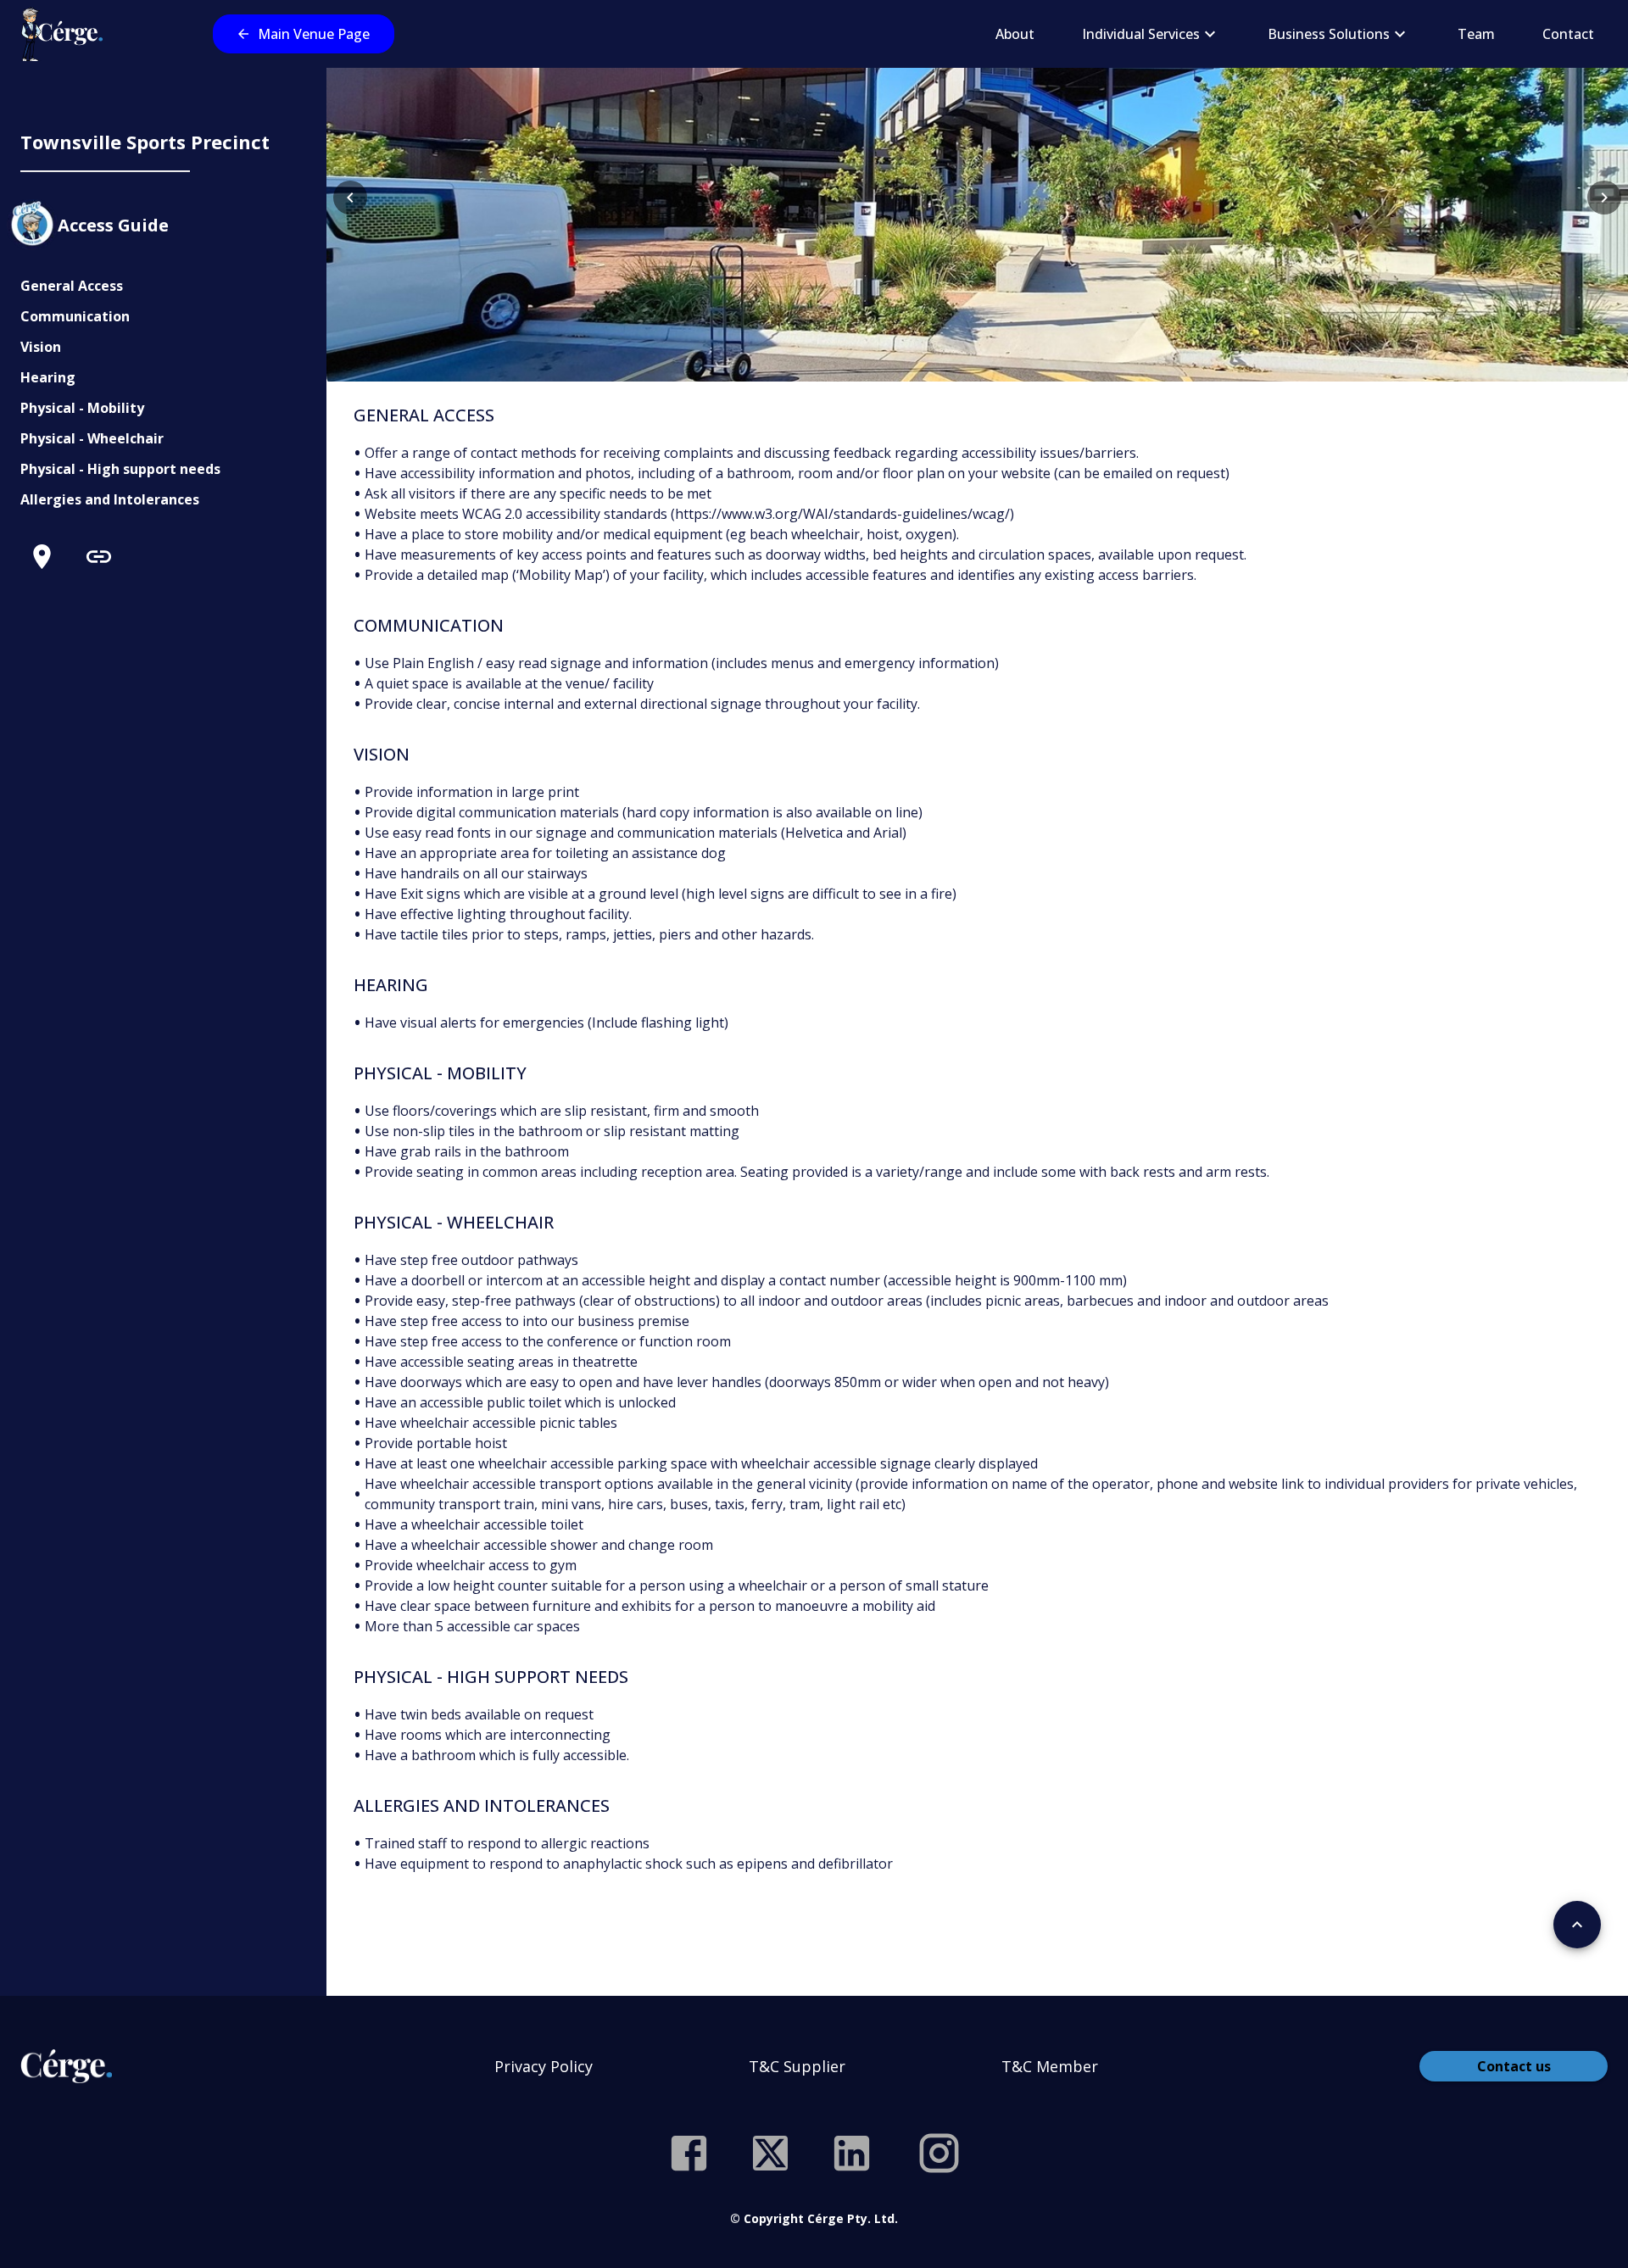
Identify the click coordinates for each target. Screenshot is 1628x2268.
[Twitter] (770, 2153)
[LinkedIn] (852, 2153)
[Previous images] (350, 198)
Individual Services (1141, 34)
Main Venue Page (314, 34)
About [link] (1015, 34)
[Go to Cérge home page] (66, 34)
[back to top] (1577, 1925)
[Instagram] (939, 2153)
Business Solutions (1329, 34)
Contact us (1514, 2066)
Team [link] (1476, 34)
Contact (1568, 34)
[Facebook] (689, 2153)
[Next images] (1604, 198)
